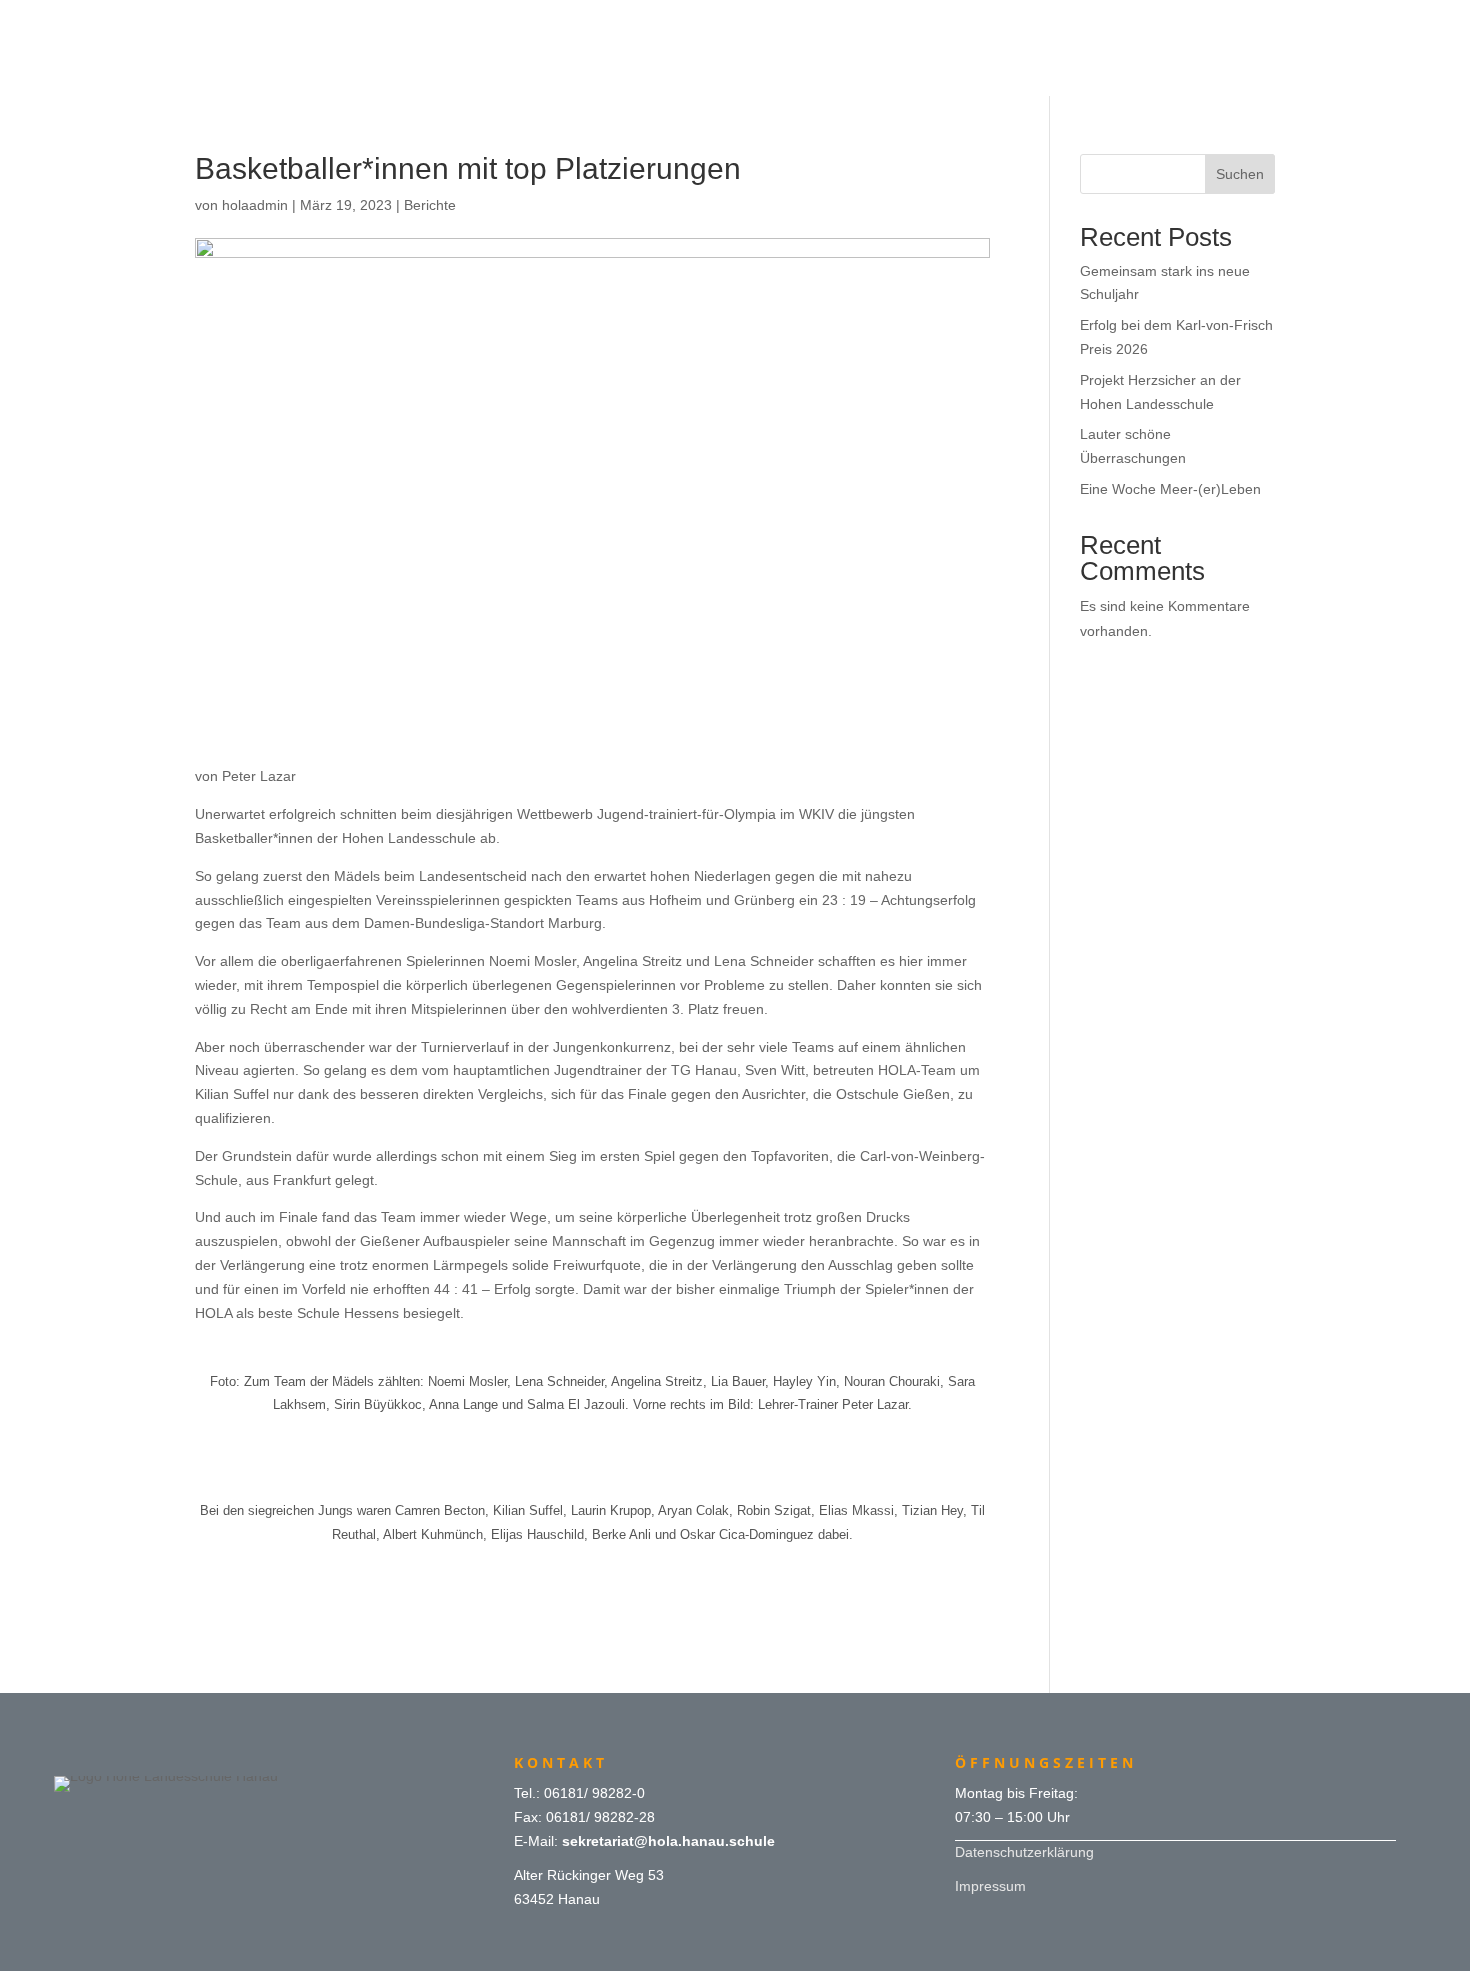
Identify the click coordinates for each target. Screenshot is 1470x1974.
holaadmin (255, 205)
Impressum (990, 1886)
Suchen (1240, 174)
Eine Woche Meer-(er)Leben (1170, 489)
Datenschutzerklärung (1024, 1852)
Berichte (430, 205)
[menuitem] (735, 22)
